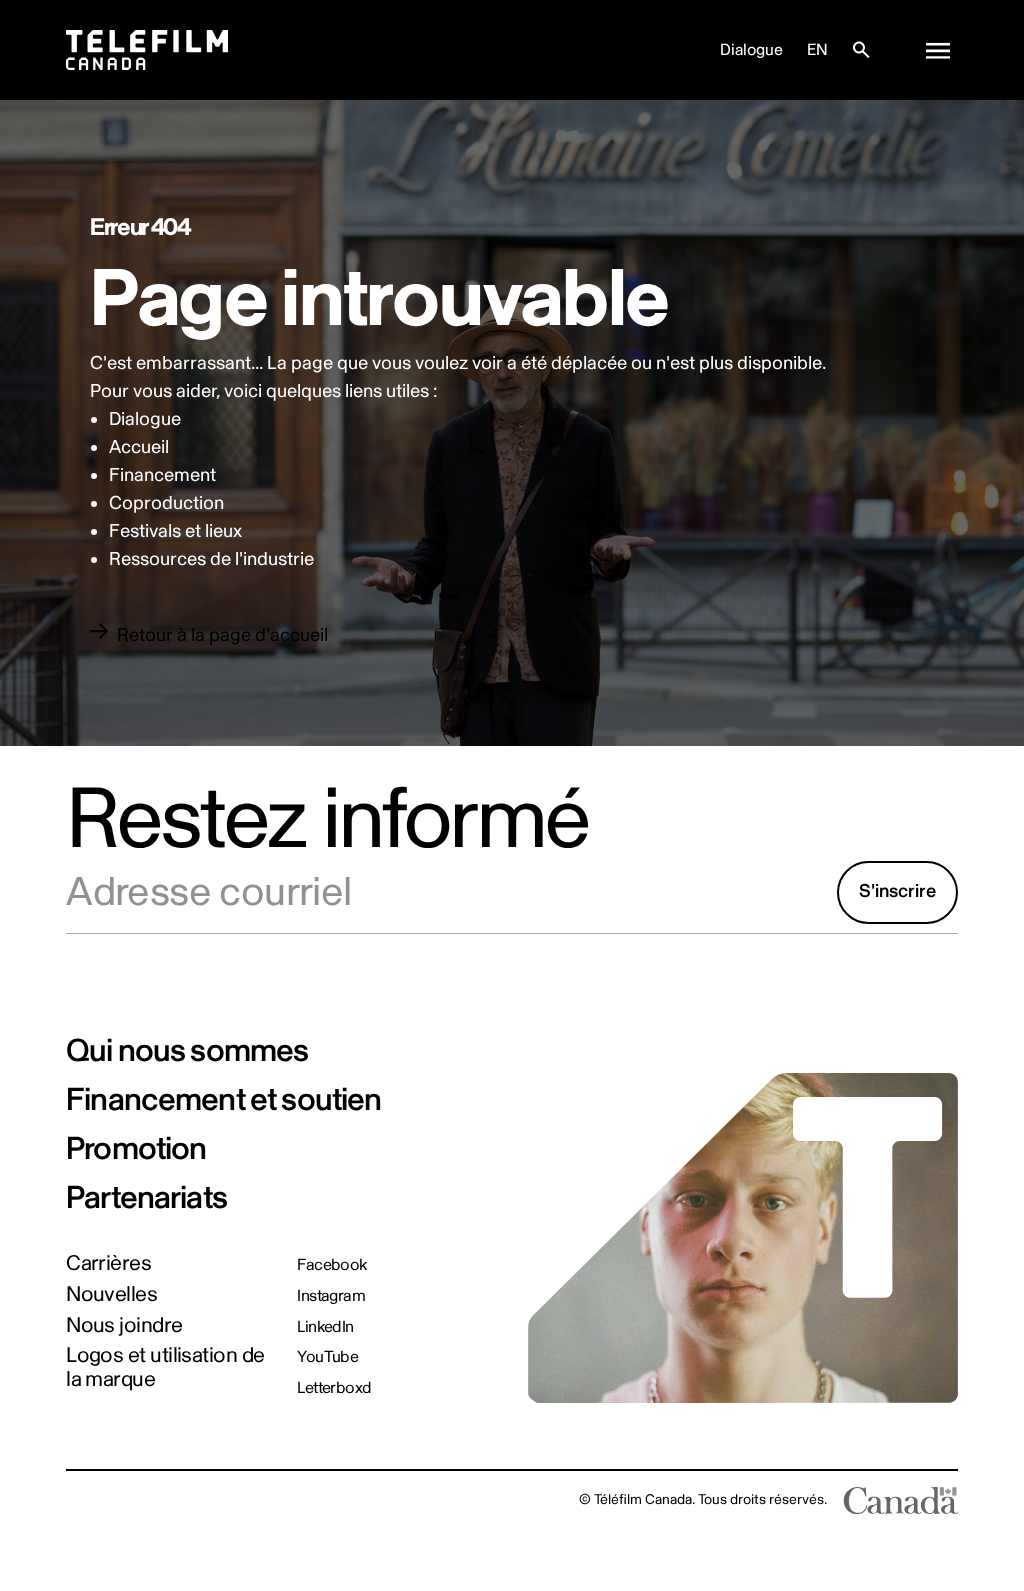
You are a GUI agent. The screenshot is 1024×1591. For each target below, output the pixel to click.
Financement (162, 475)
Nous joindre (124, 1325)
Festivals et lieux (175, 531)
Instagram (331, 1296)
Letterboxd (334, 1388)
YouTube (327, 1357)
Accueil (139, 447)
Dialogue (751, 50)
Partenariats (146, 1198)
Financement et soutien (223, 1100)
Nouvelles (111, 1294)
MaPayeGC (201, 1499)
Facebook (332, 1265)
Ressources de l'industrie (211, 559)
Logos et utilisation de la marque (165, 1367)
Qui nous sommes (187, 1051)
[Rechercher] (861, 50)
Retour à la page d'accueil (222, 635)
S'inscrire (897, 891)
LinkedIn (325, 1327)
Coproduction (166, 503)
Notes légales (108, 1499)
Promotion (136, 1149)
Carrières (108, 1263)
